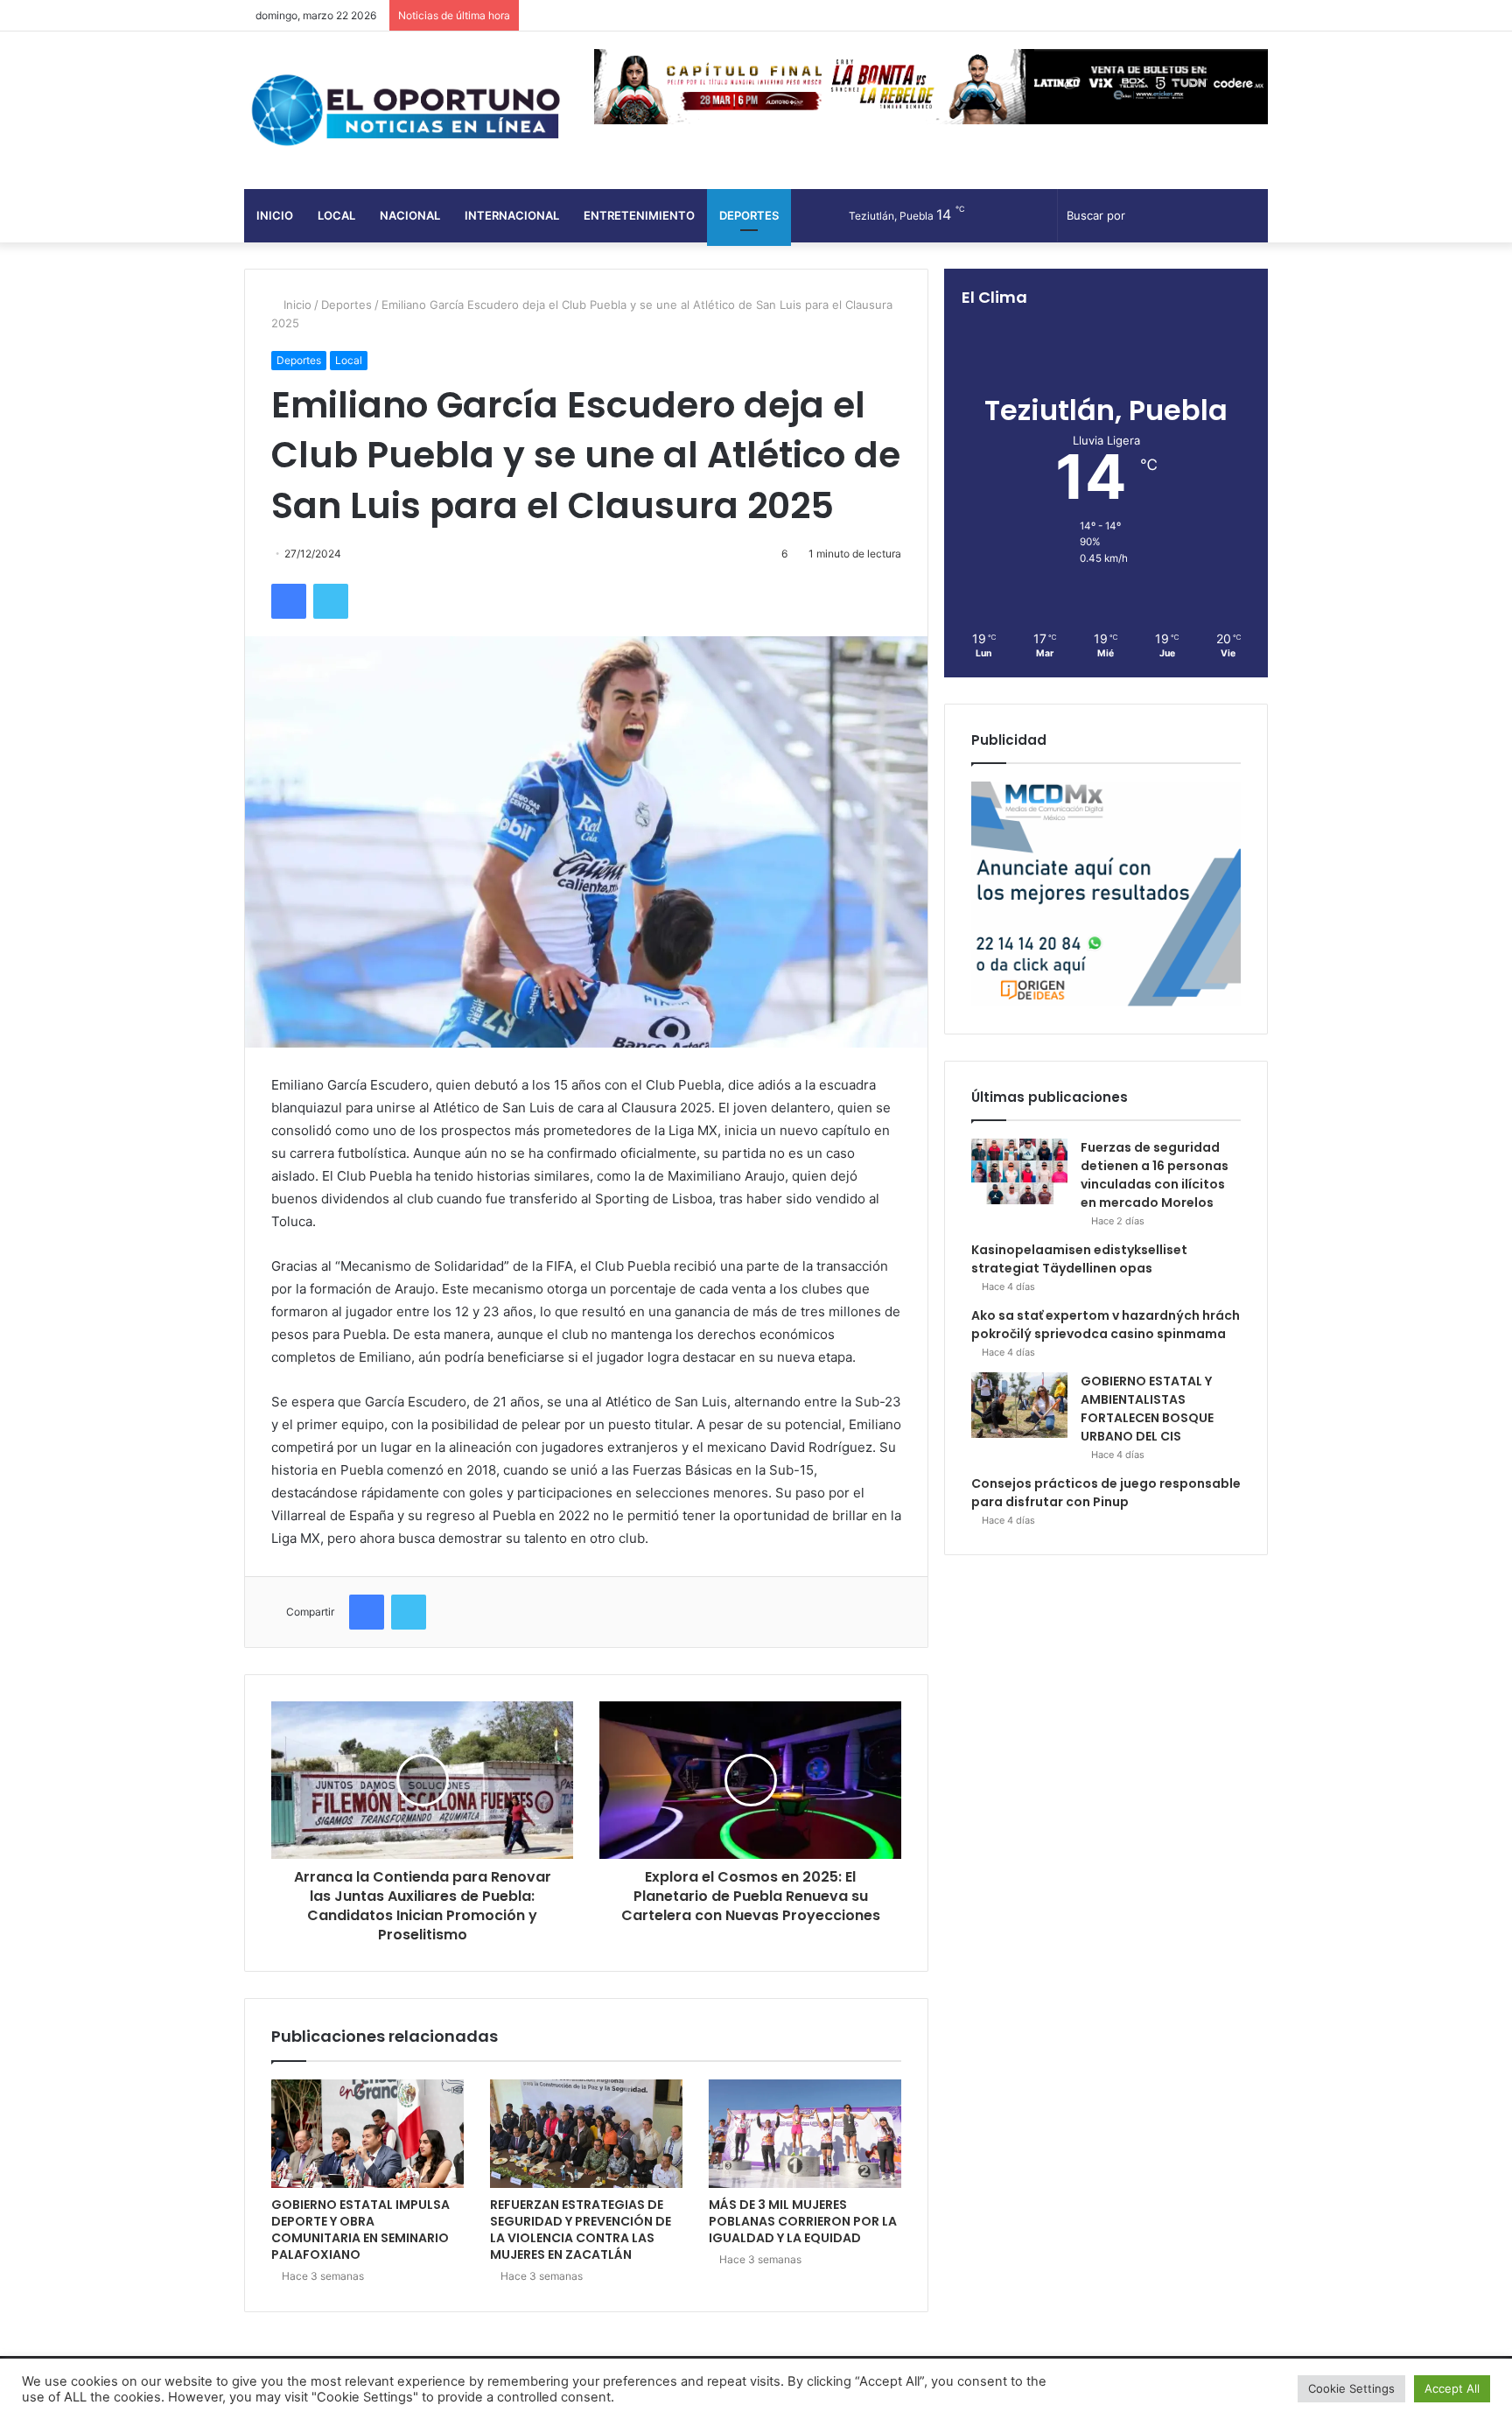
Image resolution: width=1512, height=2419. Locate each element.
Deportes (749, 215)
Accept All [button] (1452, 2388)
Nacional (410, 215)
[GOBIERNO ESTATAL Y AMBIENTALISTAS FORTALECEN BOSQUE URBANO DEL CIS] (1019, 1405)
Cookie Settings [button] (1351, 2388)
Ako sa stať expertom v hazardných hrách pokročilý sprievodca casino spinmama (1106, 1325)
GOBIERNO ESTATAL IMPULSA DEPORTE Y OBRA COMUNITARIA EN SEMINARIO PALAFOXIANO (360, 2230)
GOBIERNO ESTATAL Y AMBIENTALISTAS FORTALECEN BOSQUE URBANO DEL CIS (1147, 1409)
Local (336, 215)
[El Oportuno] (406, 110)
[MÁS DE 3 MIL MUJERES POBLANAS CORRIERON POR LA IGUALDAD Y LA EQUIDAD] (805, 2134)
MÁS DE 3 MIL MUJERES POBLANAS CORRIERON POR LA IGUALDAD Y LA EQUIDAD (803, 2221)
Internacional (512, 215)
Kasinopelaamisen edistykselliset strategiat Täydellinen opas (1079, 1259)
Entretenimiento (639, 215)
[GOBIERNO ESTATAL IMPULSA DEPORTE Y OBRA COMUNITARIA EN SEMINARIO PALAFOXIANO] (367, 2134)
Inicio (275, 215)
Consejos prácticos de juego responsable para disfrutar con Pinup (1106, 1493)
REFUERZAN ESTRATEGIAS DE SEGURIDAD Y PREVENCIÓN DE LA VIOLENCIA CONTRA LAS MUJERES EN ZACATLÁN (581, 2230)
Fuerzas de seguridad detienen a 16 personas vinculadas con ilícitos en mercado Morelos (1155, 1175)
